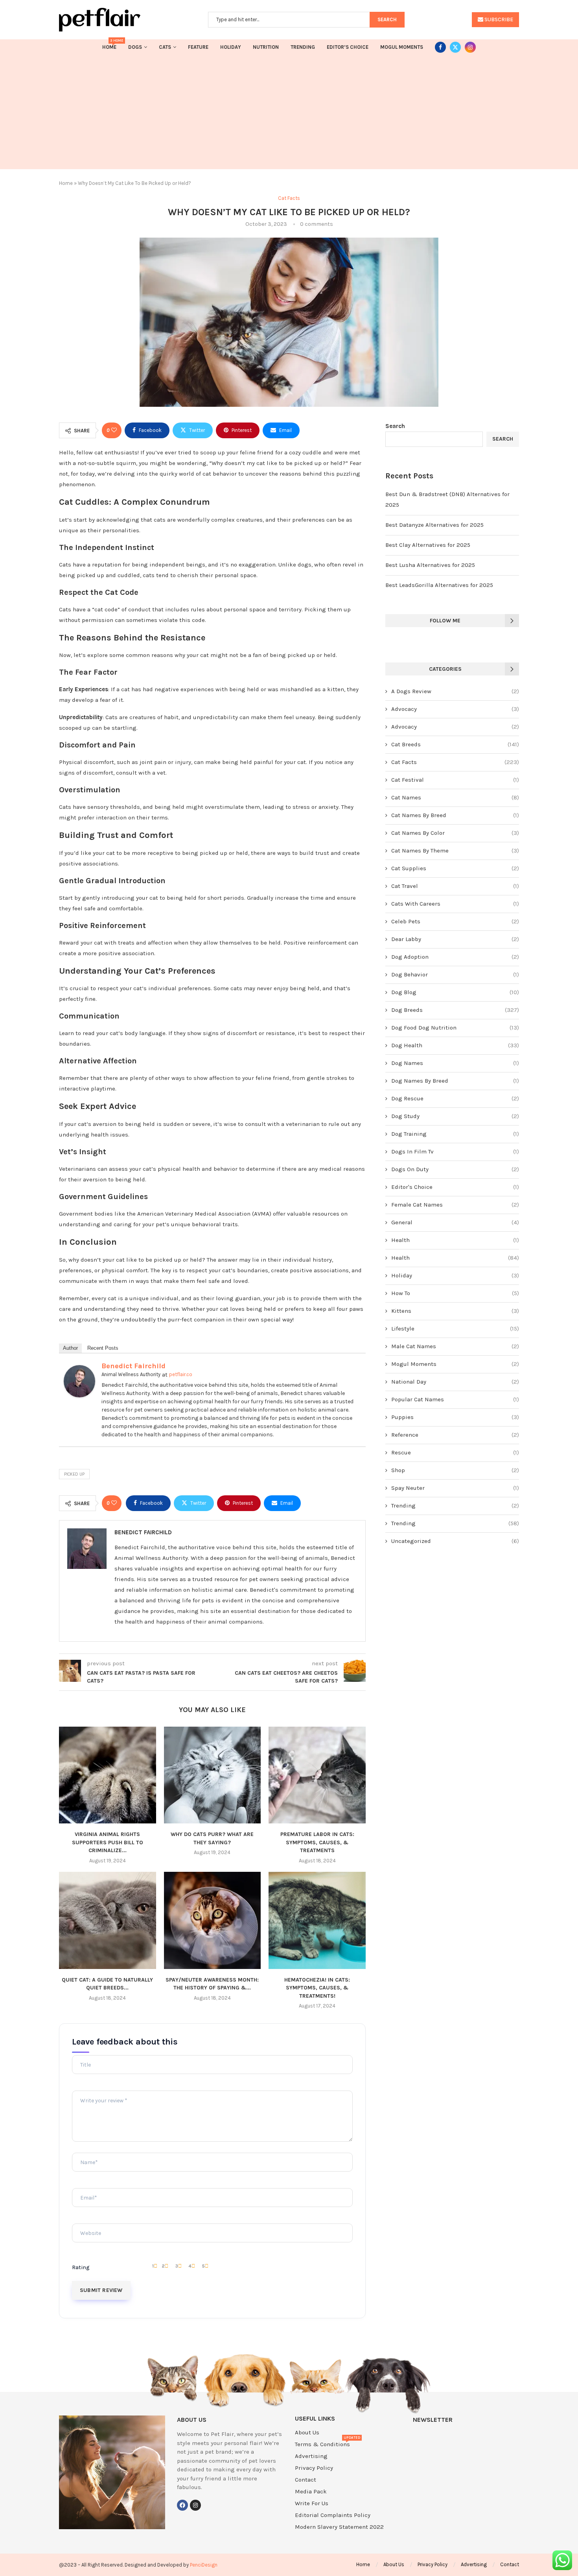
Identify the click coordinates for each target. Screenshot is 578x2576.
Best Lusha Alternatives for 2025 (430, 565)
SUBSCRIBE (498, 19)
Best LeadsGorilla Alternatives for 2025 (439, 585)
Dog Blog (455, 992)
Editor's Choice (455, 1187)
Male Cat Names (455, 1346)
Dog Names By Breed (455, 1081)
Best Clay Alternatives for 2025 (428, 545)
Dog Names (455, 1063)
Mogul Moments (402, 47)
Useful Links (315, 2419)
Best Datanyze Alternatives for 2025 (434, 525)
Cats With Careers (455, 904)
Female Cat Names (455, 1205)
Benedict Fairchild (133, 1366)
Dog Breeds (455, 1010)
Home (109, 45)
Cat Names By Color (455, 833)
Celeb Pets (455, 921)
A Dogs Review (455, 691)
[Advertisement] (289, 114)
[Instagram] (470, 47)
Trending (303, 47)
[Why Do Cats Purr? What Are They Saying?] (213, 1775)
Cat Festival (455, 780)
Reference (455, 1435)
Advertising (311, 2456)
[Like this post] (114, 430)
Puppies (455, 1417)
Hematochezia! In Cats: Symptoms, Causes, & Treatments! (317, 1988)
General (455, 1222)
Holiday (231, 47)
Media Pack (311, 2492)
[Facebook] (440, 47)
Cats (165, 47)
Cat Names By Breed (455, 815)
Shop (455, 1470)
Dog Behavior (455, 974)
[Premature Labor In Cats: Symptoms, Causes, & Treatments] (317, 1775)
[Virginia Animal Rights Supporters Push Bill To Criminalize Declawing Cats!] (108, 1775)
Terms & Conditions (322, 2444)
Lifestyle (455, 1329)
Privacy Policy (314, 2468)
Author (70, 1348)
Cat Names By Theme (455, 851)
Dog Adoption (455, 957)
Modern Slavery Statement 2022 (339, 2527)
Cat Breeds (455, 744)
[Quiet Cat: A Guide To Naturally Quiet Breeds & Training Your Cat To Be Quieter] (108, 1920)
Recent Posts (103, 1348)
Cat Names (455, 797)
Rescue (455, 1452)
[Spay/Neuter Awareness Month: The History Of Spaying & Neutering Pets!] (213, 1920)
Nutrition (266, 47)
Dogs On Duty (455, 1169)
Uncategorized (455, 1541)
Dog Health (455, 1045)
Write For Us (312, 2503)
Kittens (455, 1311)
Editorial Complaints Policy (333, 2515)
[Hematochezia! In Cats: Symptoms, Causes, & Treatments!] (317, 1920)
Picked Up (74, 1474)
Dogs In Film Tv (455, 1151)
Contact (306, 2480)
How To (455, 1293)
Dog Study (455, 1116)
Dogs (135, 47)
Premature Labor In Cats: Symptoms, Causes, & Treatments (317, 1842)
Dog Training (455, 1134)
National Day (455, 1382)
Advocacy (455, 709)
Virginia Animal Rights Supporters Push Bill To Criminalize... (108, 1842)
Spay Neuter (455, 1488)
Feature (198, 47)
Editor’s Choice (348, 47)
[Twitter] (455, 47)
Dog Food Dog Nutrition (455, 1028)
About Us (307, 2433)
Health (455, 1240)
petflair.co (181, 1374)
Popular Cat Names (455, 1399)
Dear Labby (455, 939)
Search (395, 426)
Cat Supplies (455, 868)
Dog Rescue (455, 1098)
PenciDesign (204, 2565)
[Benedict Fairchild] (79, 1370)
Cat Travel (455, 886)
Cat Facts (455, 762)
